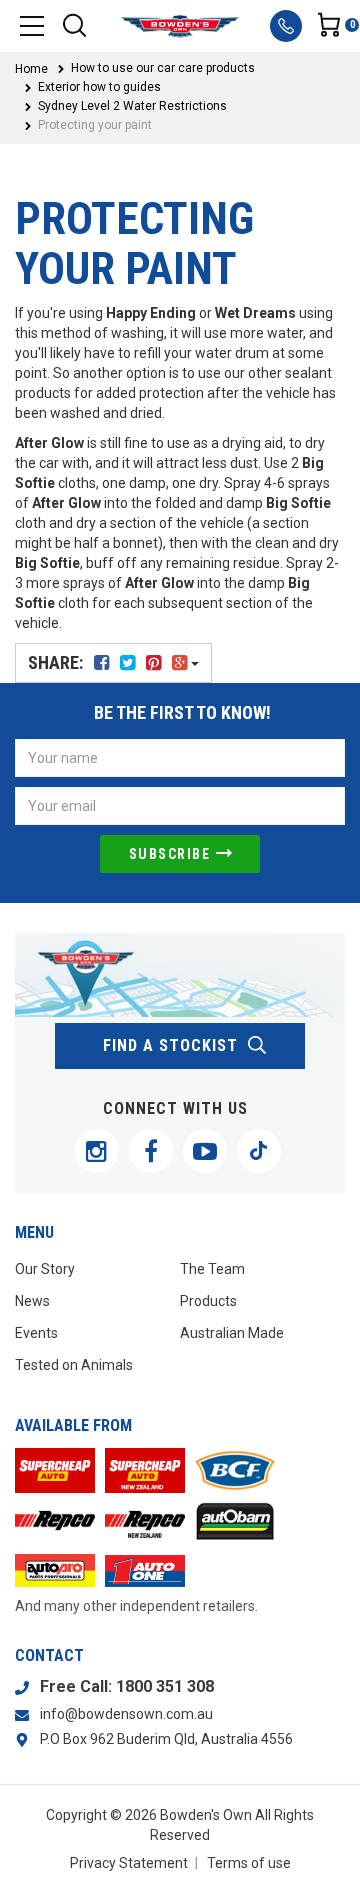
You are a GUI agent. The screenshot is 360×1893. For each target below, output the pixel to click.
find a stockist (170, 1045)
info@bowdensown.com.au (126, 1714)
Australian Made (232, 1333)
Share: (57, 662)
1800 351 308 (165, 1686)
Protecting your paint (95, 125)
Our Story (45, 1269)
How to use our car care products (163, 68)
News (32, 1301)
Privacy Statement (129, 1863)
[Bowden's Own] (180, 26)
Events (36, 1333)
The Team (212, 1269)
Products (208, 1301)
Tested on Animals (74, 1365)
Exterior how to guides (99, 87)
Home (31, 69)
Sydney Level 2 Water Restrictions (132, 106)
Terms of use (249, 1863)
